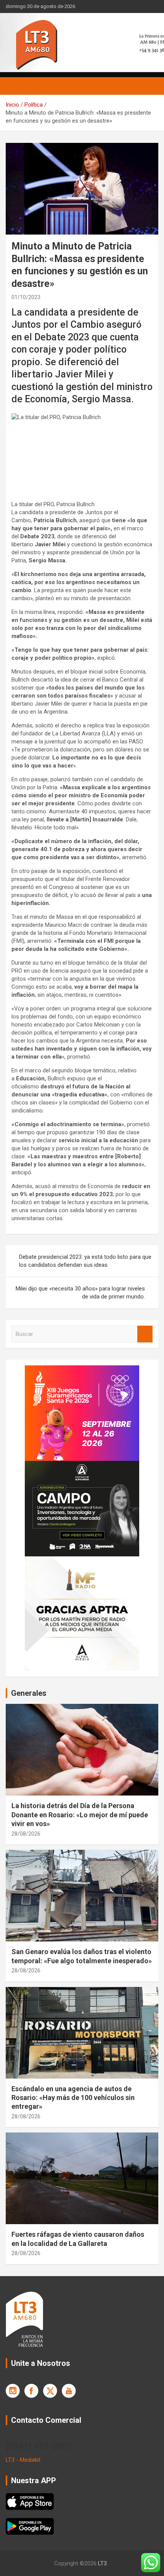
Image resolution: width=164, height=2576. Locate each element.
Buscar (145, 1334)
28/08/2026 (26, 1834)
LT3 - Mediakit (23, 2460)
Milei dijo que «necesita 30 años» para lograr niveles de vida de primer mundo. (80, 1293)
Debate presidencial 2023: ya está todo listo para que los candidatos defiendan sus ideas (85, 1261)
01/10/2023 (26, 297)
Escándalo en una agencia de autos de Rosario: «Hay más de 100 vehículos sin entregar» (73, 2098)
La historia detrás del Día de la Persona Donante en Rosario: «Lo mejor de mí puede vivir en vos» (80, 1815)
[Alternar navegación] (15, 86)
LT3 (102, 2563)
